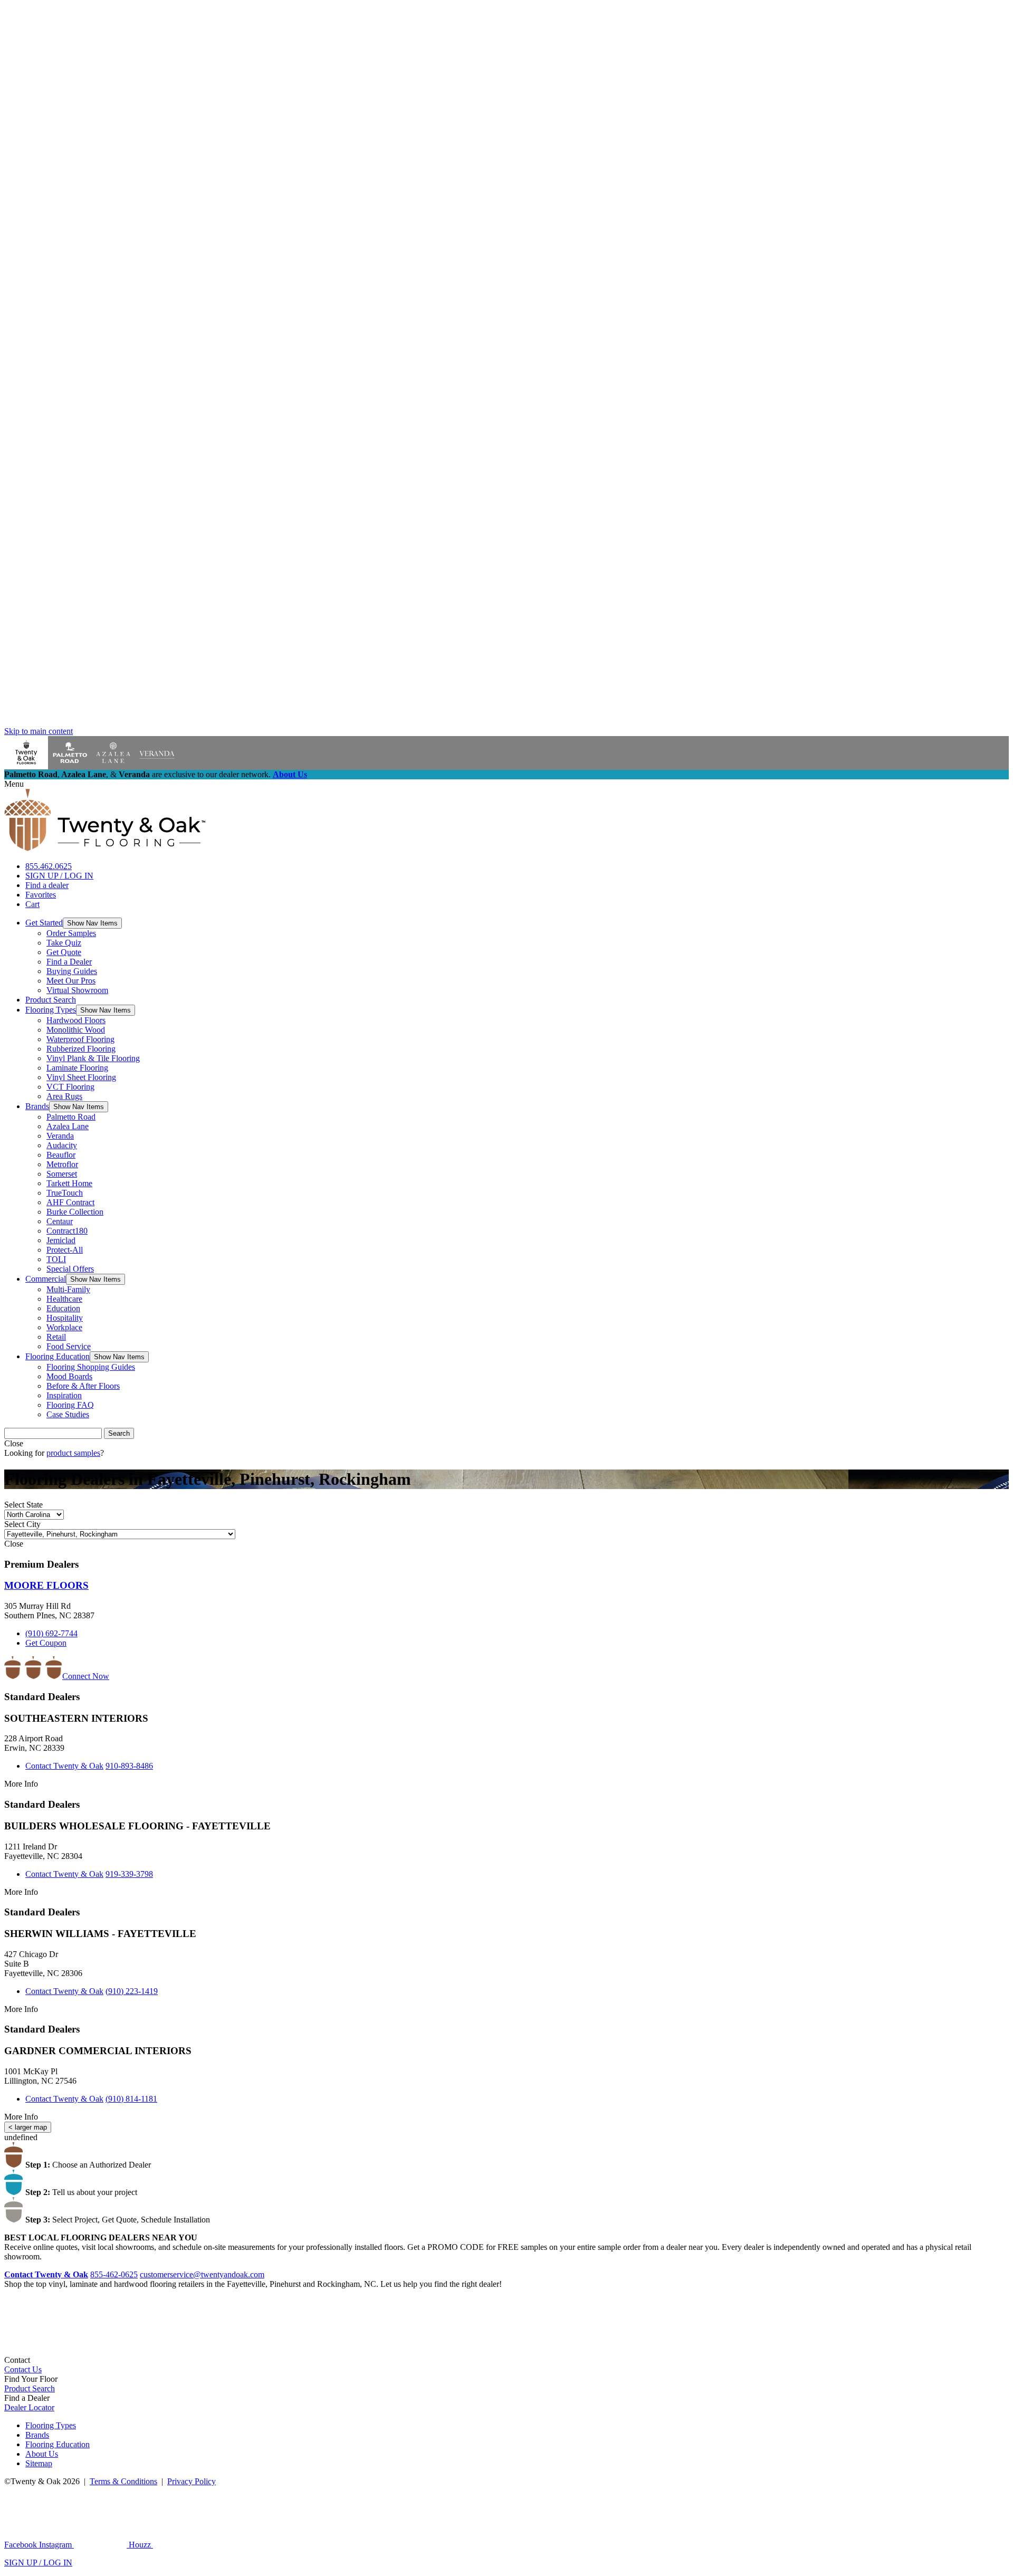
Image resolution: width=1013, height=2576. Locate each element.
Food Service (69, 1346)
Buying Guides (72, 971)
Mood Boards (69, 1376)
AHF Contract (70, 1202)
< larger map (28, 2127)
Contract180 (67, 1231)
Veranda (60, 1136)
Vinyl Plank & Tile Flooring (93, 1058)
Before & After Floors (83, 1386)
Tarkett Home (69, 1183)
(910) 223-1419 (132, 1991)
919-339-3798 (129, 1874)
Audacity (62, 1145)
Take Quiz (64, 943)
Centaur (60, 1221)
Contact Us (23, 2369)
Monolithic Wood (76, 1030)
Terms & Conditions (123, 2481)
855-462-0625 (114, 2274)
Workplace (64, 1327)
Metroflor (62, 1164)
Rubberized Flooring (81, 1049)
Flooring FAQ (70, 1405)
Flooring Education (58, 1356)
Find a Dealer (69, 962)
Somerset (62, 1174)
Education (63, 1308)
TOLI (56, 1259)
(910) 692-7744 (51, 1633)
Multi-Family (68, 1289)
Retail (56, 1337)
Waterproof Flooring (80, 1039)
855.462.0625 (49, 866)
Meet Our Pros (71, 981)
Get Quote (64, 952)
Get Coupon (46, 1643)
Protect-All (65, 1250)
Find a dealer (47, 885)
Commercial (46, 1279)
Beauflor (61, 1155)
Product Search (51, 1000)
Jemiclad (61, 1240)
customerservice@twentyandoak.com (202, 2274)
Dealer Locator (29, 2407)
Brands (37, 1106)
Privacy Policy (192, 2481)
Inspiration (64, 1395)
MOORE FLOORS (46, 1585)
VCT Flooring (70, 1087)
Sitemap (39, 2463)
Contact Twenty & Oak (64, 1766)
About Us (290, 774)
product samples (73, 1453)
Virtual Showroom (77, 990)
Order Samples (71, 933)
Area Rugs (64, 1096)
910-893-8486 (129, 1766)
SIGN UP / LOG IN (59, 876)
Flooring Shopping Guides (91, 1367)
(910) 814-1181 (131, 2099)
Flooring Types (51, 1010)
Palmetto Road (71, 1117)
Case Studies (68, 1414)
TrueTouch (65, 1193)
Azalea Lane (68, 1126)
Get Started (44, 923)
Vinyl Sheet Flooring (81, 1077)
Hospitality (65, 1318)
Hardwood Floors (76, 1020)
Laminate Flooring (77, 1068)
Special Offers (70, 1269)
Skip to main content (39, 731)
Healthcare (64, 1299)
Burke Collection (75, 1212)
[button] (92, 923)
